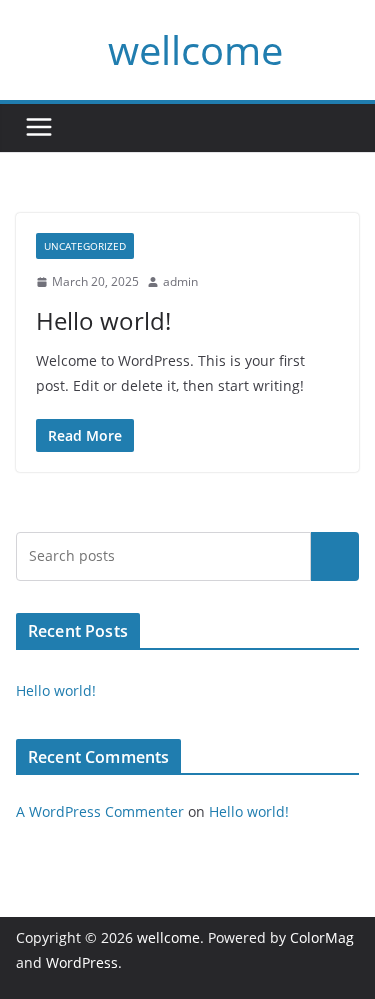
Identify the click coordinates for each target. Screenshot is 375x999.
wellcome (195, 49)
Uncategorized (85, 246)
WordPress (82, 962)
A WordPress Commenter (100, 811)
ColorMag (322, 937)
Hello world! (103, 320)
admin (180, 281)
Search (335, 556)
